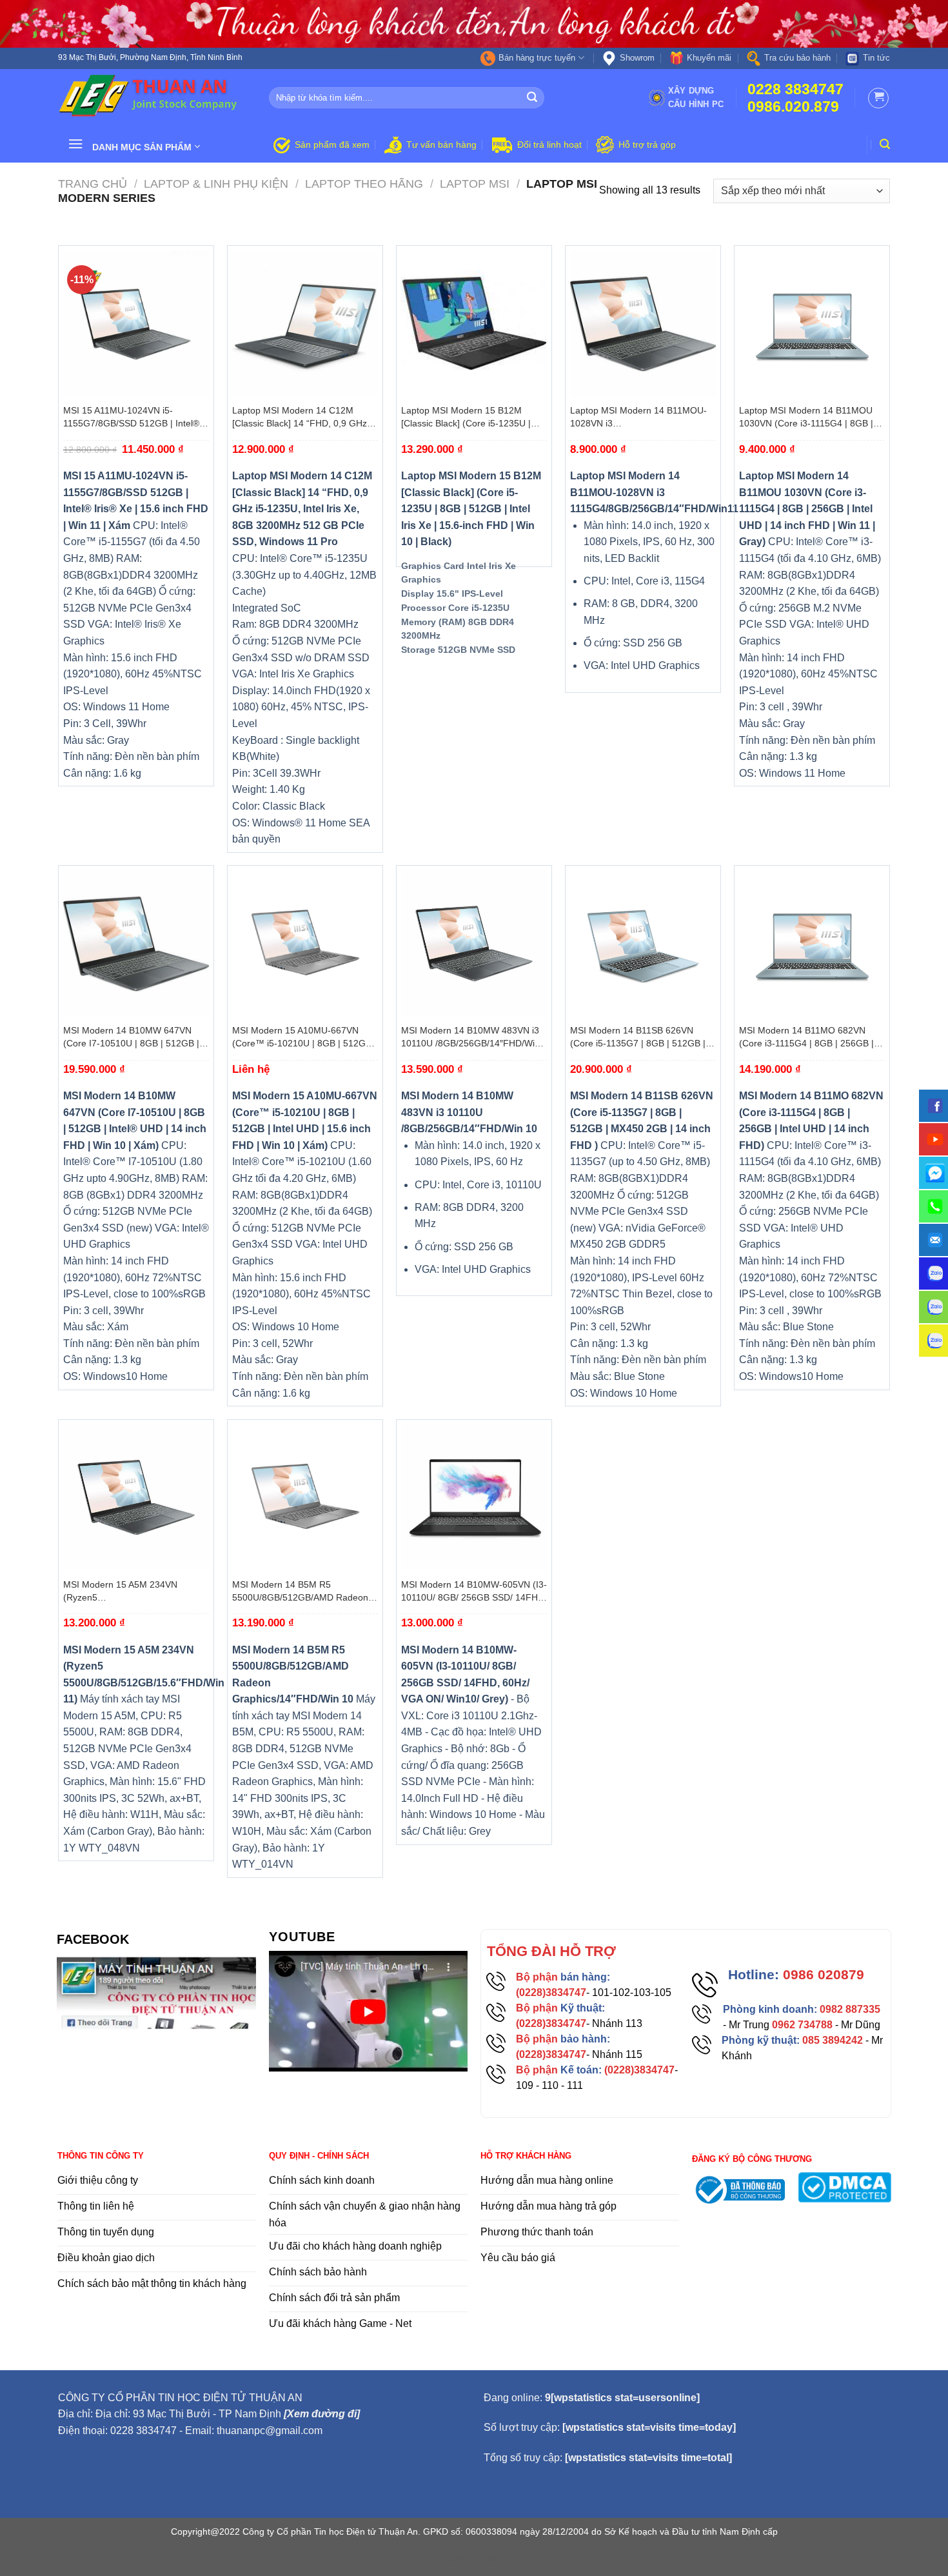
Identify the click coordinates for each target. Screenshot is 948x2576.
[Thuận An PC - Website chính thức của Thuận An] (154, 97)
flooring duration (474, 2559)
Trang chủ (93, 184)
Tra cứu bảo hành (797, 58)
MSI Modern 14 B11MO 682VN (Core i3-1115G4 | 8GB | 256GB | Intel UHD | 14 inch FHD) (806, 1037)
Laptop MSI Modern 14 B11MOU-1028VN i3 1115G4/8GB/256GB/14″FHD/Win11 (643, 417)
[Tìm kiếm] (885, 144)
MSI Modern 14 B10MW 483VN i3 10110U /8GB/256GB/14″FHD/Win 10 (470, 1037)
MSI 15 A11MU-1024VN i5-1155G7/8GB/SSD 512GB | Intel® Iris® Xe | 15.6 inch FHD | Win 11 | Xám (133, 417)
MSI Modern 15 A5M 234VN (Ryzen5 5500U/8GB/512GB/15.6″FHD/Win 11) (133, 1592)
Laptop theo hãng (364, 184)
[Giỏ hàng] (878, 98)
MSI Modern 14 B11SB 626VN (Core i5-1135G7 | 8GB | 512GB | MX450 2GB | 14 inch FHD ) (638, 1037)
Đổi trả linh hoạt (549, 145)
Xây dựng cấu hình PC (696, 97)
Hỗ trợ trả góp (647, 145)
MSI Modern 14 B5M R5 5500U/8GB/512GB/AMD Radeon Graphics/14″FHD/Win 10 (300, 1592)
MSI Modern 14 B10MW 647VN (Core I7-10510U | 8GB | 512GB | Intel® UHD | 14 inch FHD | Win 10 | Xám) (136, 1037)
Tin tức (876, 58)
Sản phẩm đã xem (332, 145)
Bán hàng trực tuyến (537, 58)
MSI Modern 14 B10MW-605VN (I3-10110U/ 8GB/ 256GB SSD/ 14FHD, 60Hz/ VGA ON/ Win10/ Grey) (474, 1592)
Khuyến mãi (709, 58)
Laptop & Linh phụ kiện (216, 184)
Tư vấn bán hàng (441, 145)
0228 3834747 (795, 89)
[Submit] (533, 98)
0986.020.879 (793, 107)
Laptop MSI (475, 184)
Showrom (637, 58)
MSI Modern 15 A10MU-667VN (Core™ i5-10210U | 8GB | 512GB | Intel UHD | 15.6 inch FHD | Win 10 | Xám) (304, 1037)
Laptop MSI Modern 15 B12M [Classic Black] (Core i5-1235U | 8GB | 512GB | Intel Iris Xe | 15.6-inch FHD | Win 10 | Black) (469, 417)
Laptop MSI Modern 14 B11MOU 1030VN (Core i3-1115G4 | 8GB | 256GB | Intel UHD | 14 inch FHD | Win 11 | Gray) (809, 417)
